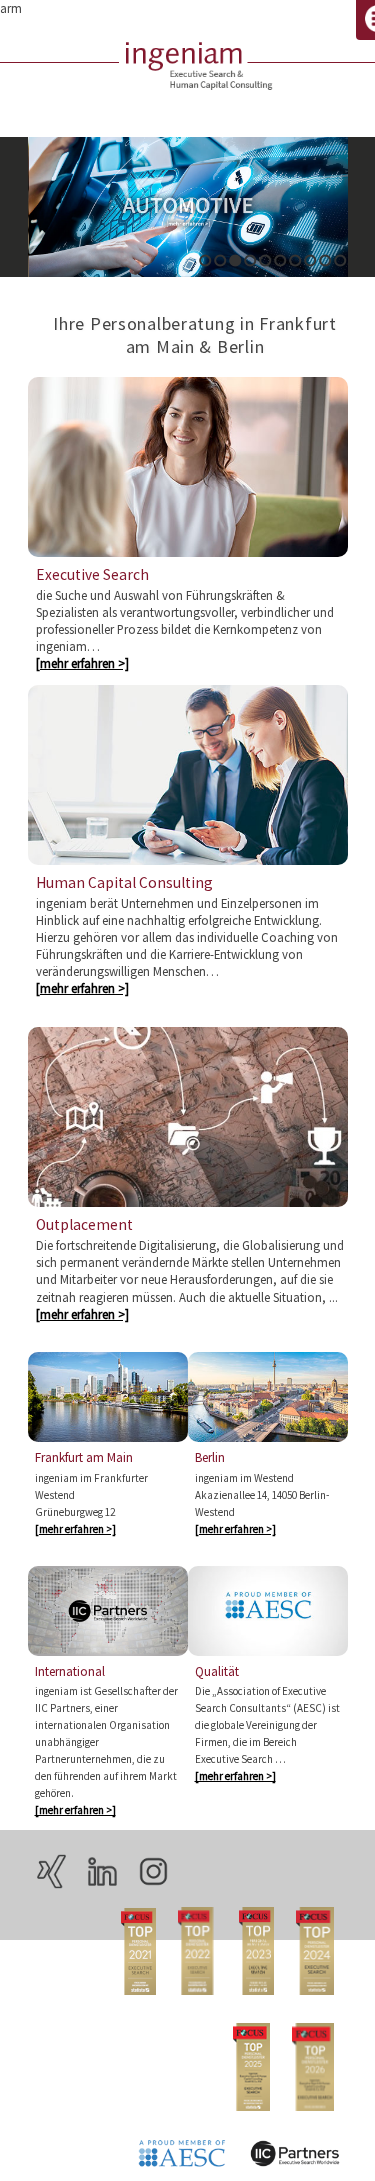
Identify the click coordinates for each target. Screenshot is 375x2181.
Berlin (210, 1457)
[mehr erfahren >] (82, 663)
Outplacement (84, 1224)
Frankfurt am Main (84, 1457)
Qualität (217, 1671)
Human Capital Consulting (124, 882)
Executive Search (92, 574)
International (70, 1671)
